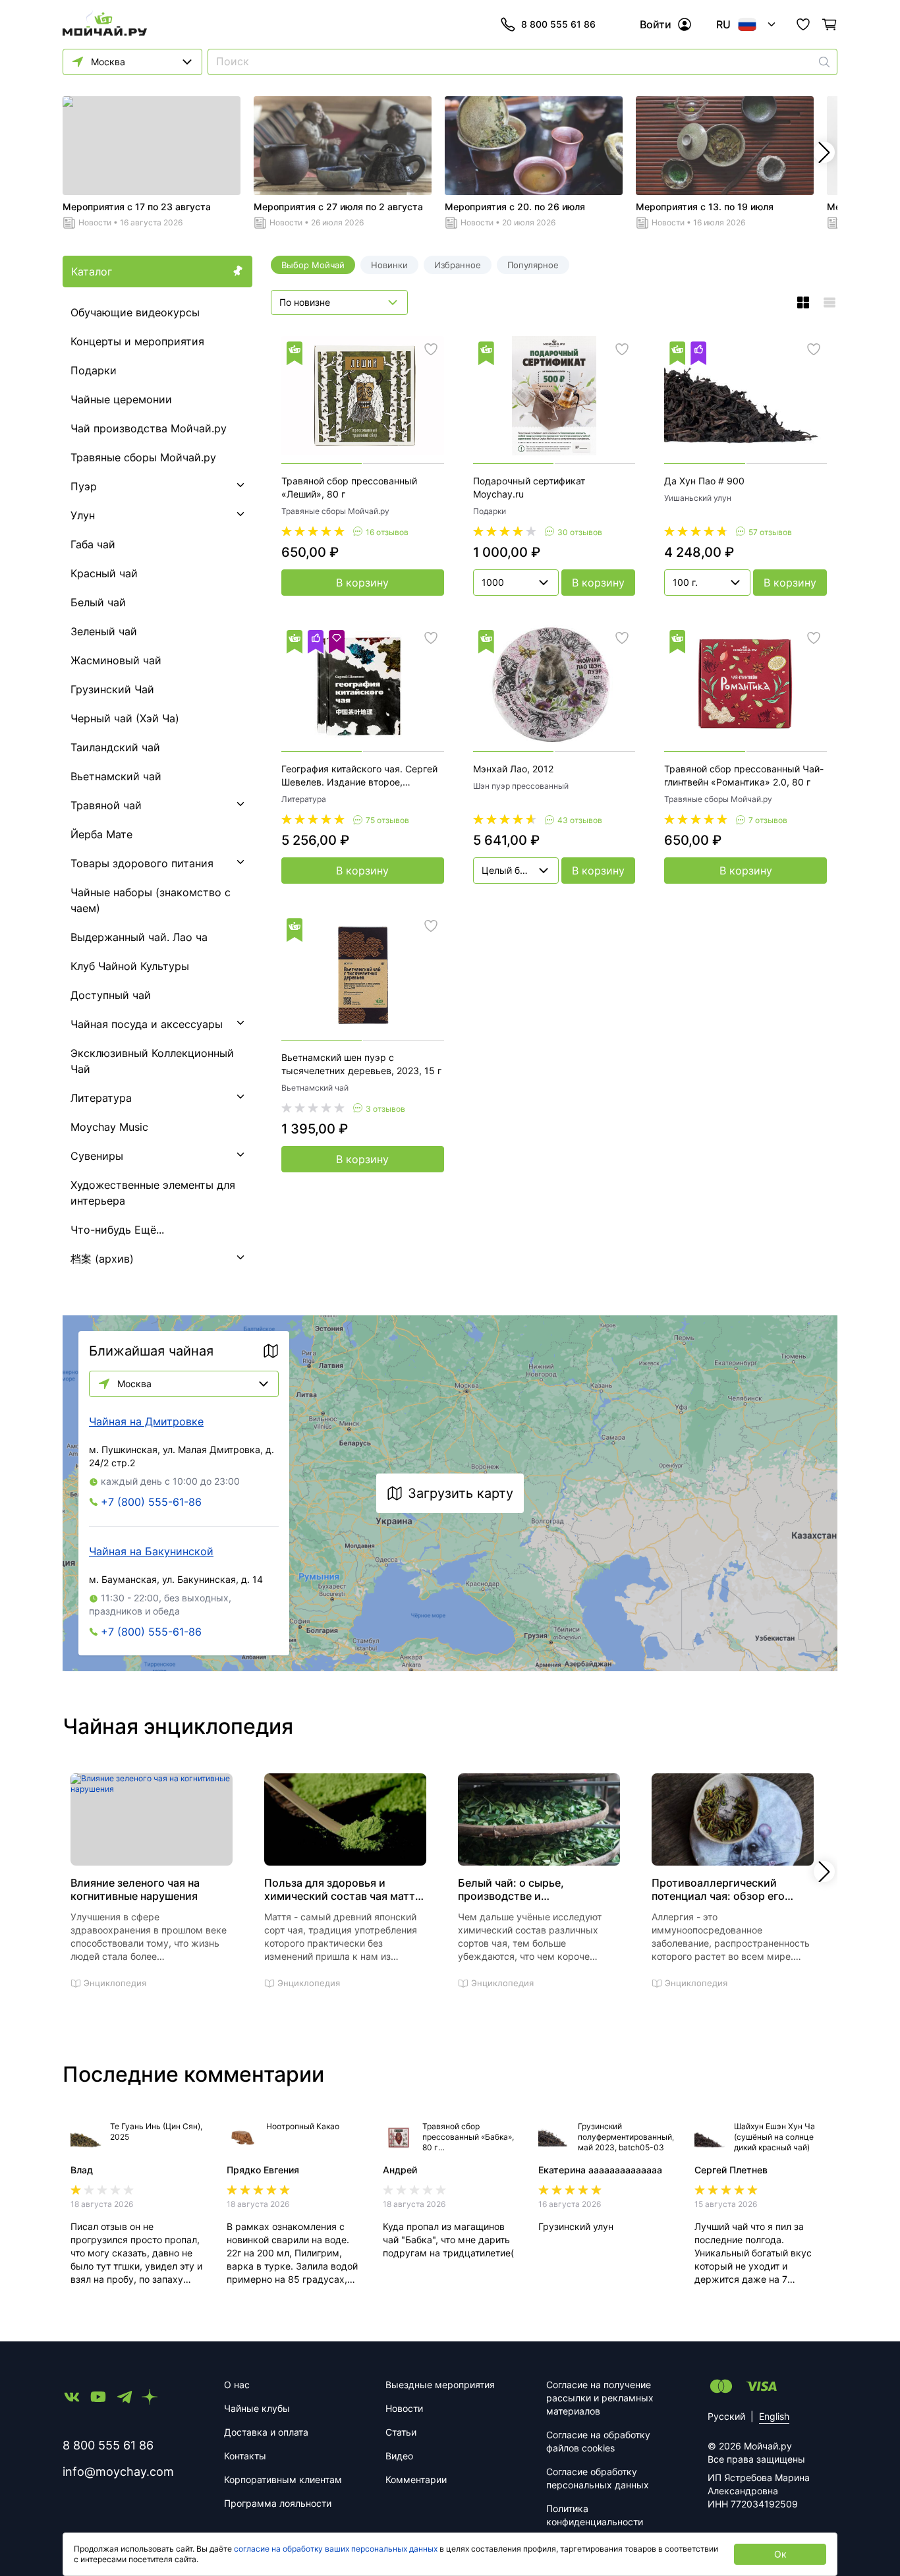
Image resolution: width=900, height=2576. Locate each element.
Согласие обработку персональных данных (598, 2478)
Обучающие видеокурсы (135, 312)
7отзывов (768, 820)
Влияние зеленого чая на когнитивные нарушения (135, 1889)
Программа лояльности (278, 2503)
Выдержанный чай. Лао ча (139, 937)
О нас (237, 2385)
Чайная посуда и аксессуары (147, 1024)
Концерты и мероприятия (137, 341)
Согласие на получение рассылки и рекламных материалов (600, 2398)
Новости (95, 222)
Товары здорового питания (142, 863)
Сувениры (97, 1156)
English (774, 2416)
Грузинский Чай (112, 689)
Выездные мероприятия (440, 2385)
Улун (83, 515)
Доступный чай (111, 995)
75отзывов (387, 820)
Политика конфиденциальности (595, 2515)
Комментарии (416, 2479)
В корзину (362, 583)
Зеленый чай (104, 631)
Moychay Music (109, 1127)
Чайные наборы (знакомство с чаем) (151, 900)
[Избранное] (803, 24)
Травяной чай (106, 805)
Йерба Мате (101, 834)
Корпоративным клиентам (283, 2479)
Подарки (94, 370)
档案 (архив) (102, 1259)
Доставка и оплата (266, 2432)
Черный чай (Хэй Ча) (125, 718)
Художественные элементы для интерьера (153, 1193)
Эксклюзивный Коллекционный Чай (152, 1061)
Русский (726, 2416)
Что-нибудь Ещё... (117, 1230)
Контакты (245, 2456)
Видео (399, 2456)
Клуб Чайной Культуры (130, 966)
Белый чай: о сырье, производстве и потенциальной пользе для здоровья (528, 1889)
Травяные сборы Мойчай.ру (143, 457)
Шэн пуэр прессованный (521, 786)
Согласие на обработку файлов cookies (598, 2441)
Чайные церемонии (121, 399)
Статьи (401, 2432)
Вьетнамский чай (116, 776)
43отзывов (580, 820)
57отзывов (770, 532)
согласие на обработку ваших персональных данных (336, 2549)
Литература (101, 1098)
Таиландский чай (115, 747)
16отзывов (387, 532)
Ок (780, 2554)
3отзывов (385, 1109)
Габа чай (93, 544)
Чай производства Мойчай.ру (149, 428)
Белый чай (98, 602)
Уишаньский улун (698, 498)
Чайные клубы (257, 2408)
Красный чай (104, 573)
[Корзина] (830, 24)
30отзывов (580, 532)
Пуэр (84, 486)
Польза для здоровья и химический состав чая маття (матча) (343, 1889)
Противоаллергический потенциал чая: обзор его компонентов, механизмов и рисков (725, 1889)
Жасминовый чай (116, 660)
